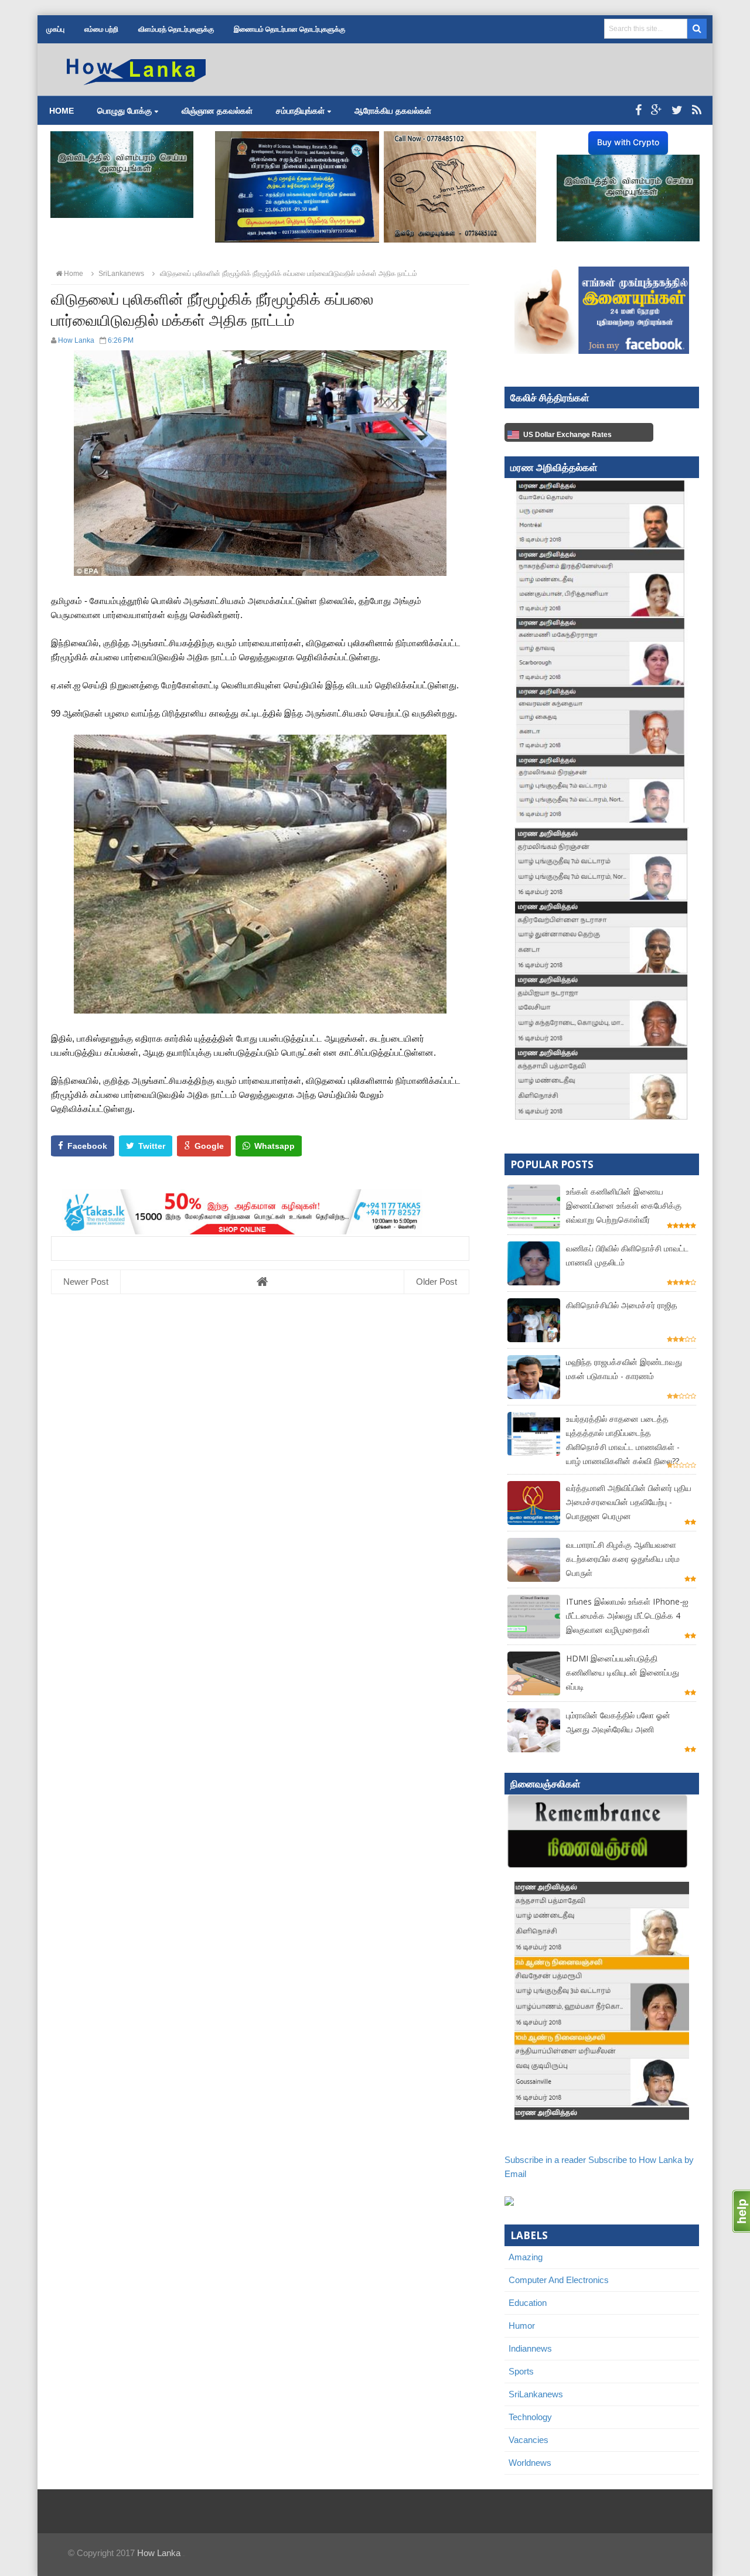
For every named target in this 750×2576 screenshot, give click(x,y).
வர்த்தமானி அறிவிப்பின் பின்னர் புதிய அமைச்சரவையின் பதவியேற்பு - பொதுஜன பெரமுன (629, 1502)
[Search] (697, 29)
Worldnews (530, 2463)
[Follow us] (677, 110)
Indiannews (530, 2348)
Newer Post (86, 1282)
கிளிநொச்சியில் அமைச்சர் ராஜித (622, 1305)
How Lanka (159, 2553)
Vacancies (529, 2440)
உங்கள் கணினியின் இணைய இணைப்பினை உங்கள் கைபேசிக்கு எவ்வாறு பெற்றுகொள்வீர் (624, 1205)
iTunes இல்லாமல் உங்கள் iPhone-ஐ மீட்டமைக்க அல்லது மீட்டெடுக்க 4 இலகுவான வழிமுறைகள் (627, 1615)
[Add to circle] (657, 110)
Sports (521, 2371)
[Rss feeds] (697, 110)
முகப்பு (55, 29)
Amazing (526, 2257)
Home (62, 111)
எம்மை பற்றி (101, 29)
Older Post (437, 1282)
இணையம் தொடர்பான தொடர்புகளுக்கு (289, 29)
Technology (530, 2417)
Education (528, 2303)
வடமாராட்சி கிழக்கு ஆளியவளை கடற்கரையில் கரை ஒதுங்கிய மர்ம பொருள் (623, 1559)
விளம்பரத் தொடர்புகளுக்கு (176, 29)
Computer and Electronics (559, 2280)
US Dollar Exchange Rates (567, 435)
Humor (522, 2326)
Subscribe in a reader (545, 2160)
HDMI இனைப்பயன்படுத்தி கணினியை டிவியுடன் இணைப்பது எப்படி (623, 1672)
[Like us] (638, 110)
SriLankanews (536, 2394)
